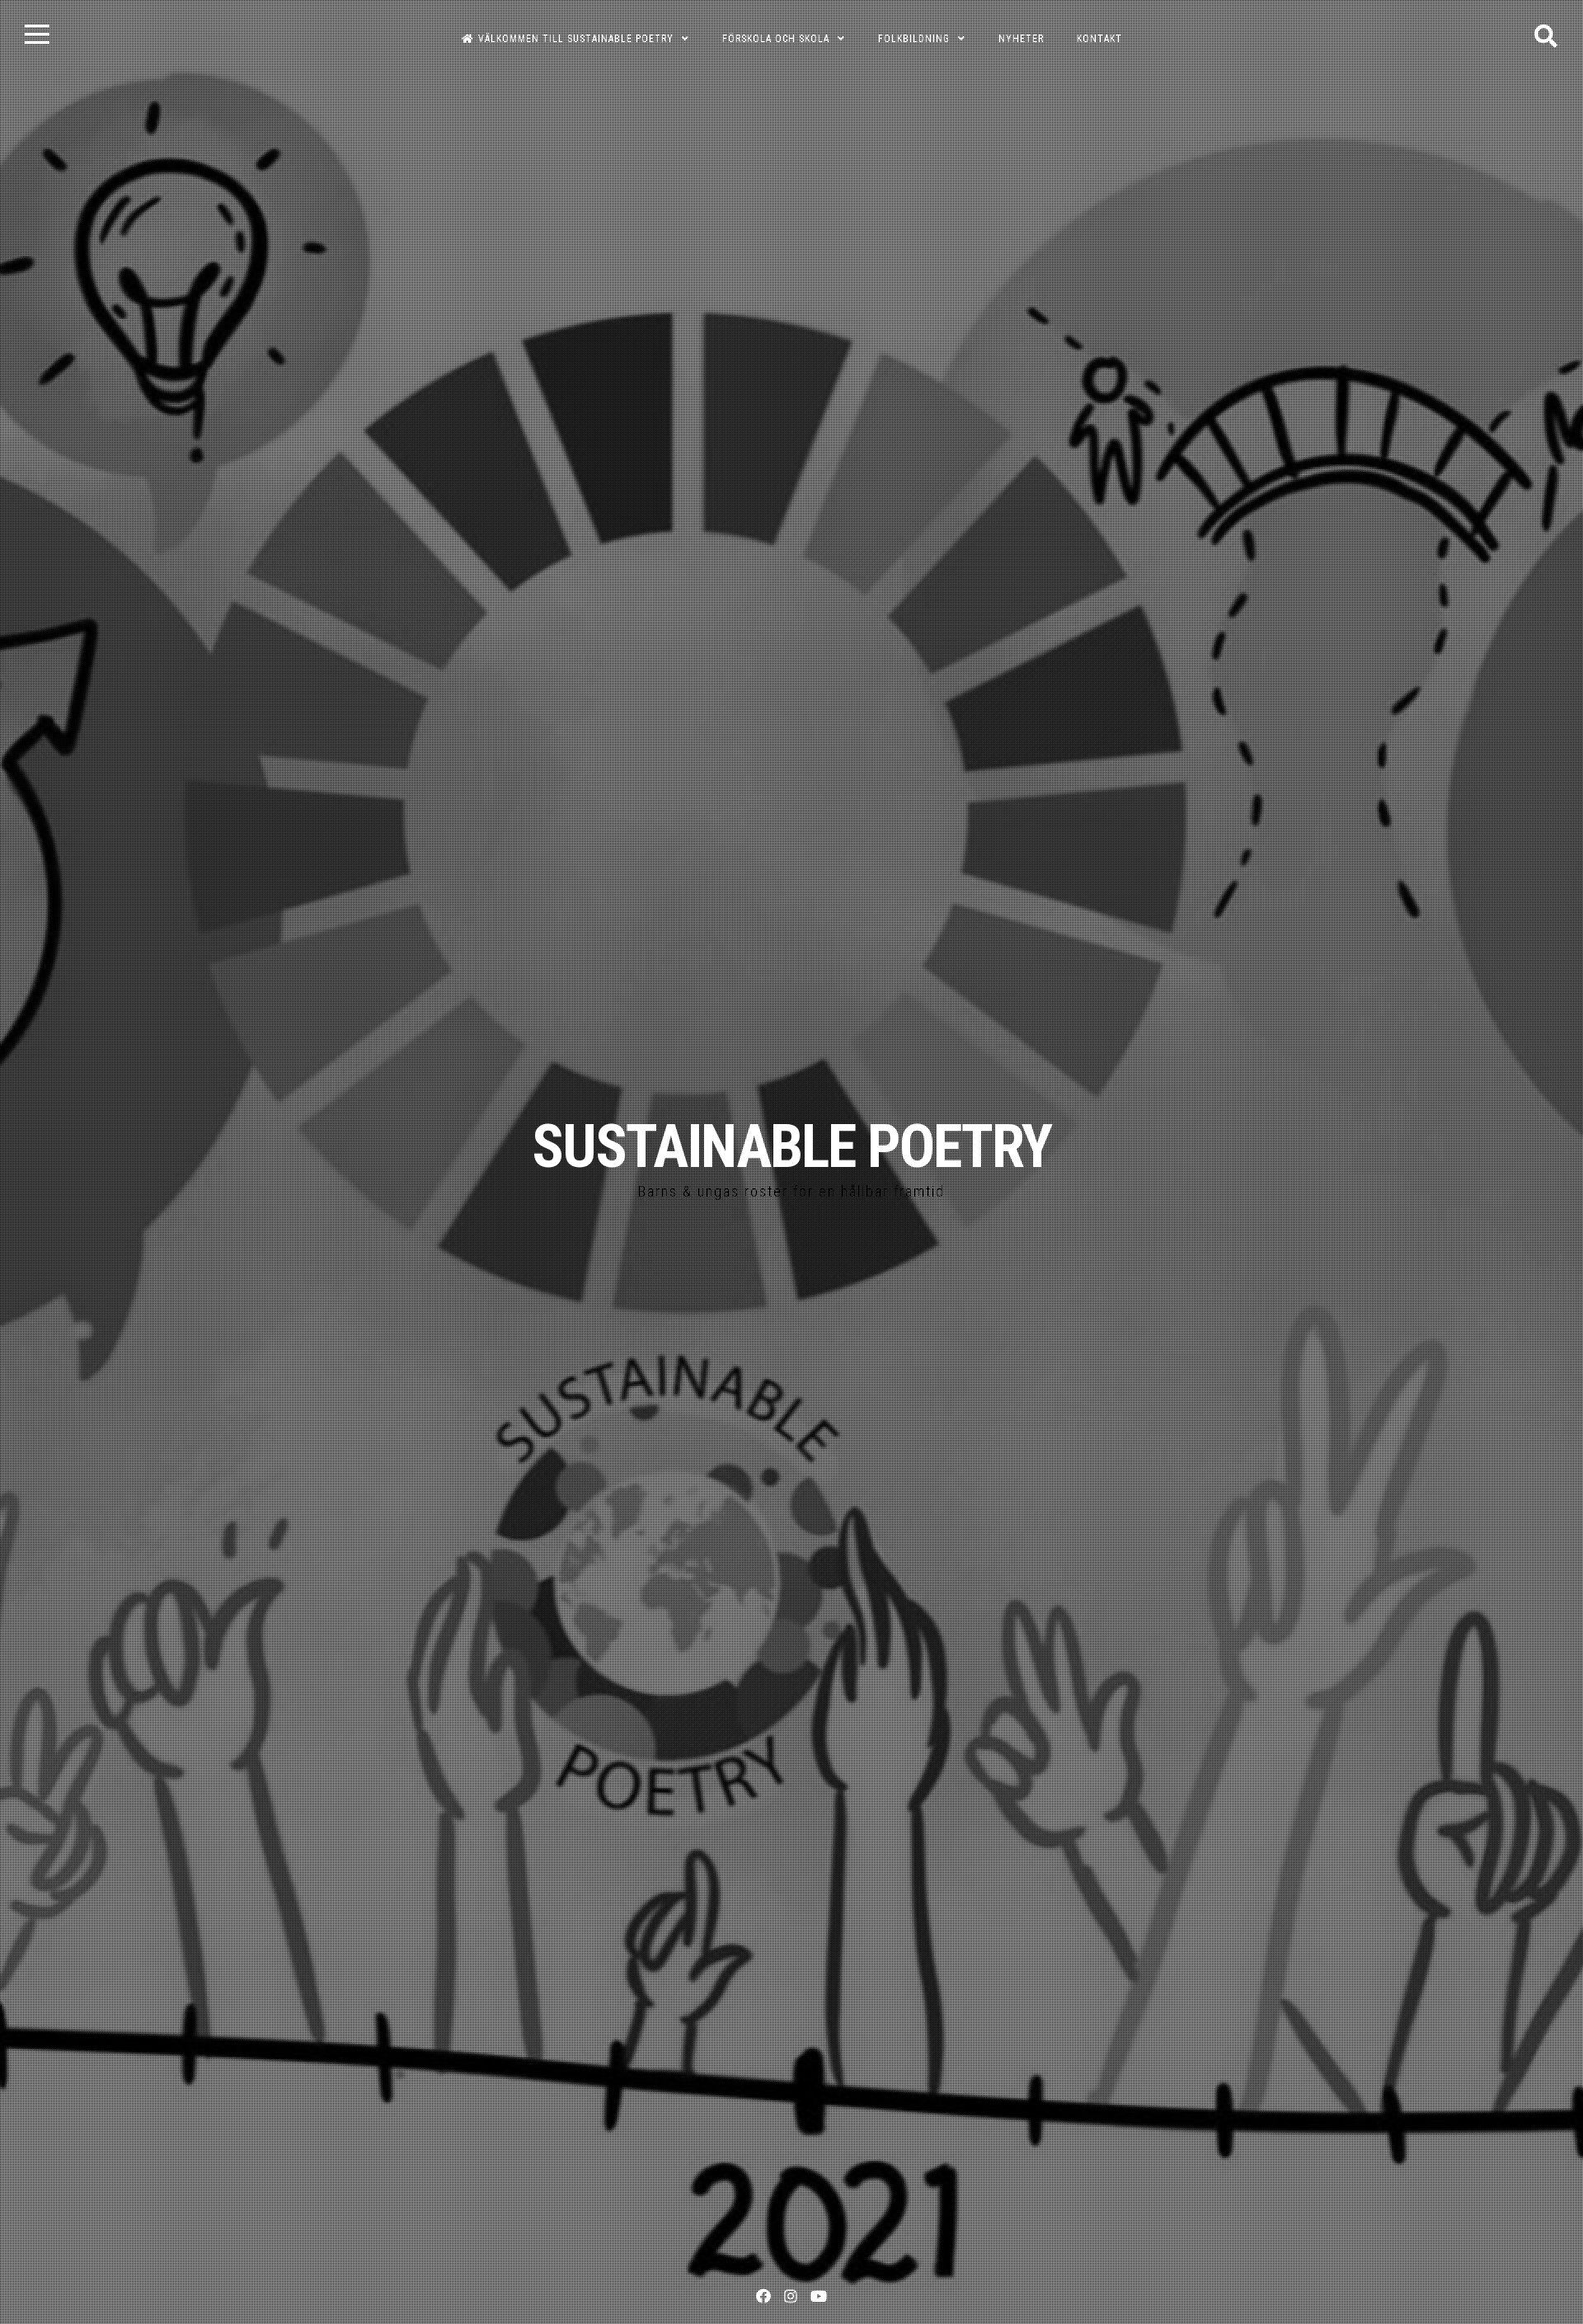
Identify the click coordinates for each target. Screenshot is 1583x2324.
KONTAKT (1099, 39)
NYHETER (1021, 39)
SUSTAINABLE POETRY (791, 1147)
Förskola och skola (776, 39)
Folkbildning (914, 39)
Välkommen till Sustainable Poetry (576, 39)
